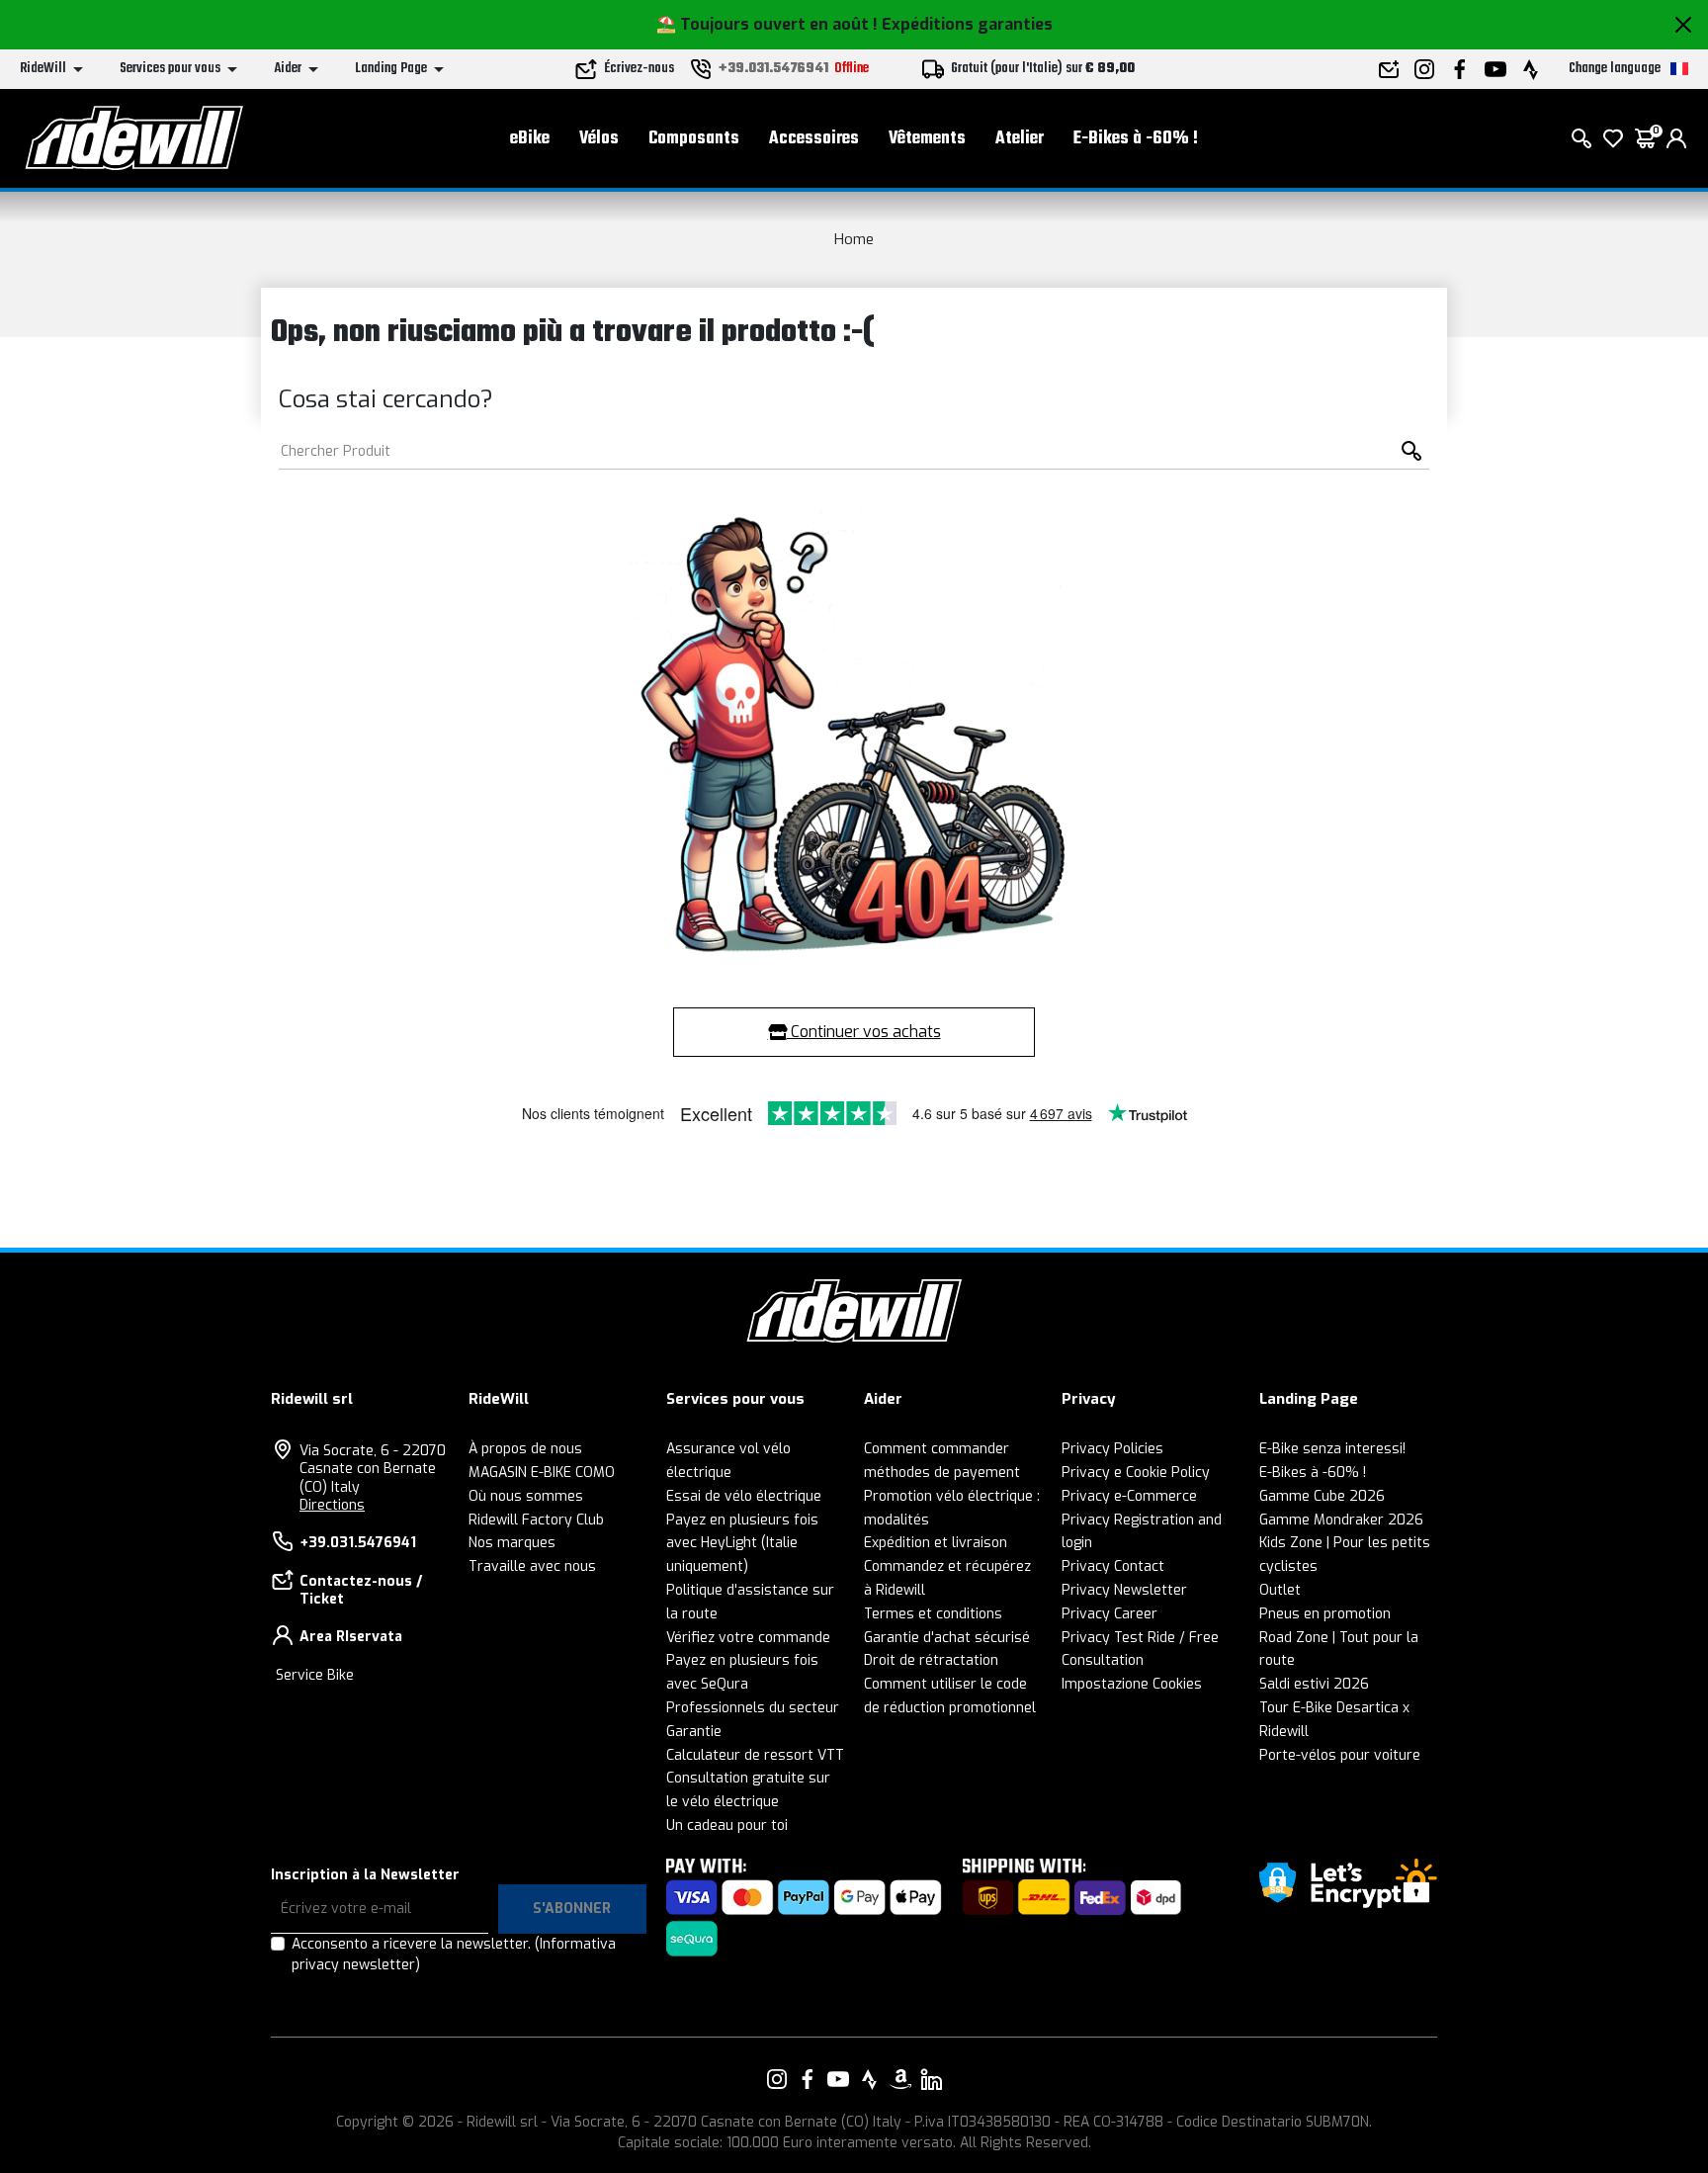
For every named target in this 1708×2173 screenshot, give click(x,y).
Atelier (1020, 139)
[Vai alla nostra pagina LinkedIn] (931, 2079)
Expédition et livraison (936, 1543)
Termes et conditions (933, 1614)
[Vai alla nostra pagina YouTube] (838, 2079)
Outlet (1280, 1590)
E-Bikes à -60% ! (1136, 139)
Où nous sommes (526, 1496)
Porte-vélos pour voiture (1340, 1755)
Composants (694, 139)
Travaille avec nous (532, 1566)
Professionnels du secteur (753, 1708)
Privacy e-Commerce (1129, 1496)
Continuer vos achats (864, 1032)
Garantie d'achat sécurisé (947, 1638)
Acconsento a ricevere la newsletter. (454, 1955)
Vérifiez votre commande (748, 1638)
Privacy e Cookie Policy (1136, 1473)
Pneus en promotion (1325, 1614)
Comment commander (937, 1449)
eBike (530, 139)
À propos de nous (525, 1449)
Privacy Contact (1113, 1566)
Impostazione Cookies (1132, 1684)
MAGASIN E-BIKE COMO (542, 1473)
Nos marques (512, 1543)
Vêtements (927, 139)
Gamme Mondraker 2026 (1341, 1520)
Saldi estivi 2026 (1314, 1684)
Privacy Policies (1112, 1449)
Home (854, 239)
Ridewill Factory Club (536, 1520)
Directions (332, 1505)
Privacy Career (1110, 1614)
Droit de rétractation (931, 1660)
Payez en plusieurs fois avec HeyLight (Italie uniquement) (742, 1544)
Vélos (599, 139)
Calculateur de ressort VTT (755, 1755)
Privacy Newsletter (1124, 1590)
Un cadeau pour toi (727, 1825)
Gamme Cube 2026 (1322, 1496)
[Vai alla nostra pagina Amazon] (900, 2079)
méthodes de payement (942, 1473)
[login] (1676, 138)
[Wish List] (1613, 138)
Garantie (694, 1732)
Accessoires (814, 139)
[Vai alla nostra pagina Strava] (870, 2079)
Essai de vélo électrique (744, 1496)
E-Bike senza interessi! (1332, 1449)
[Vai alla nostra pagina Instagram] (777, 2079)
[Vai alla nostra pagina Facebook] (808, 2079)
